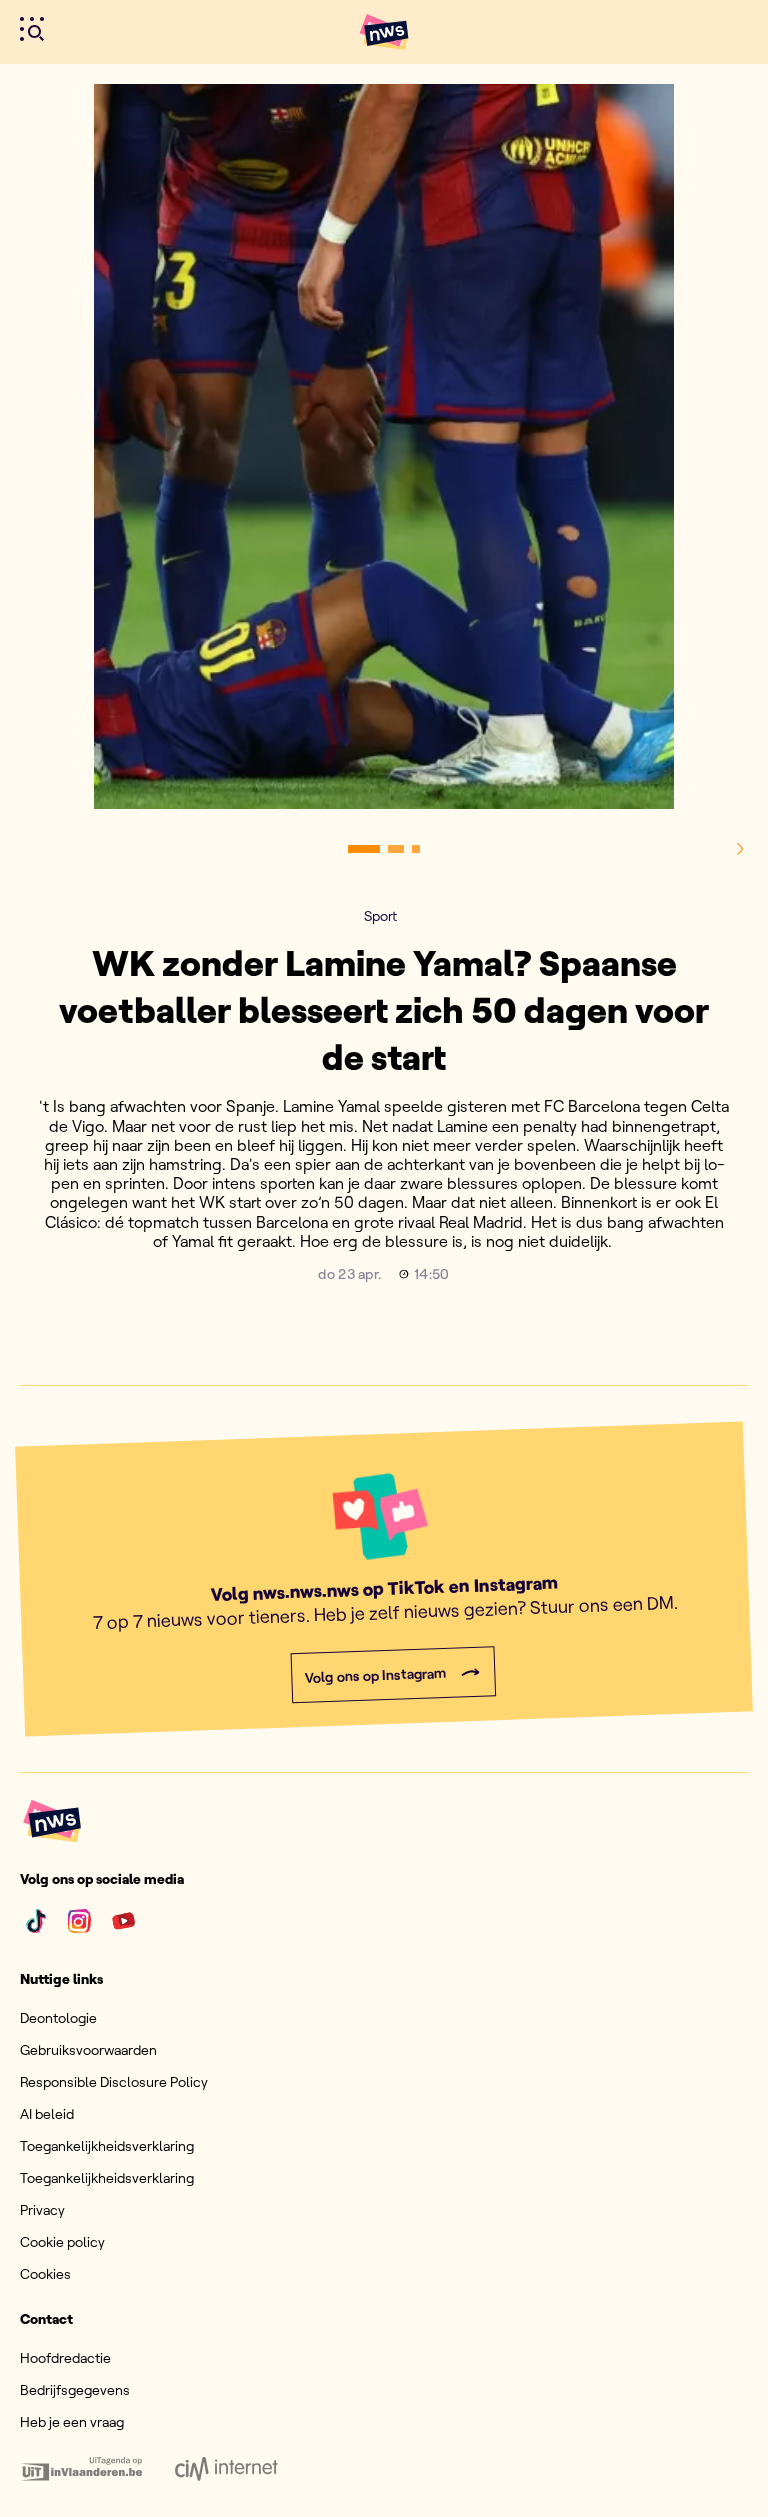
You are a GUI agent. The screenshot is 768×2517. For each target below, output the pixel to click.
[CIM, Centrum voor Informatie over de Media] (226, 2469)
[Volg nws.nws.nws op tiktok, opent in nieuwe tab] (36, 1921)
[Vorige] (28, 849)
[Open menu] (32, 29)
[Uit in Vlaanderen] (81, 2469)
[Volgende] (740, 849)
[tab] (364, 849)
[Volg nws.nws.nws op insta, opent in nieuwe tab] (80, 1921)
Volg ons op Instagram (375, 1675)
